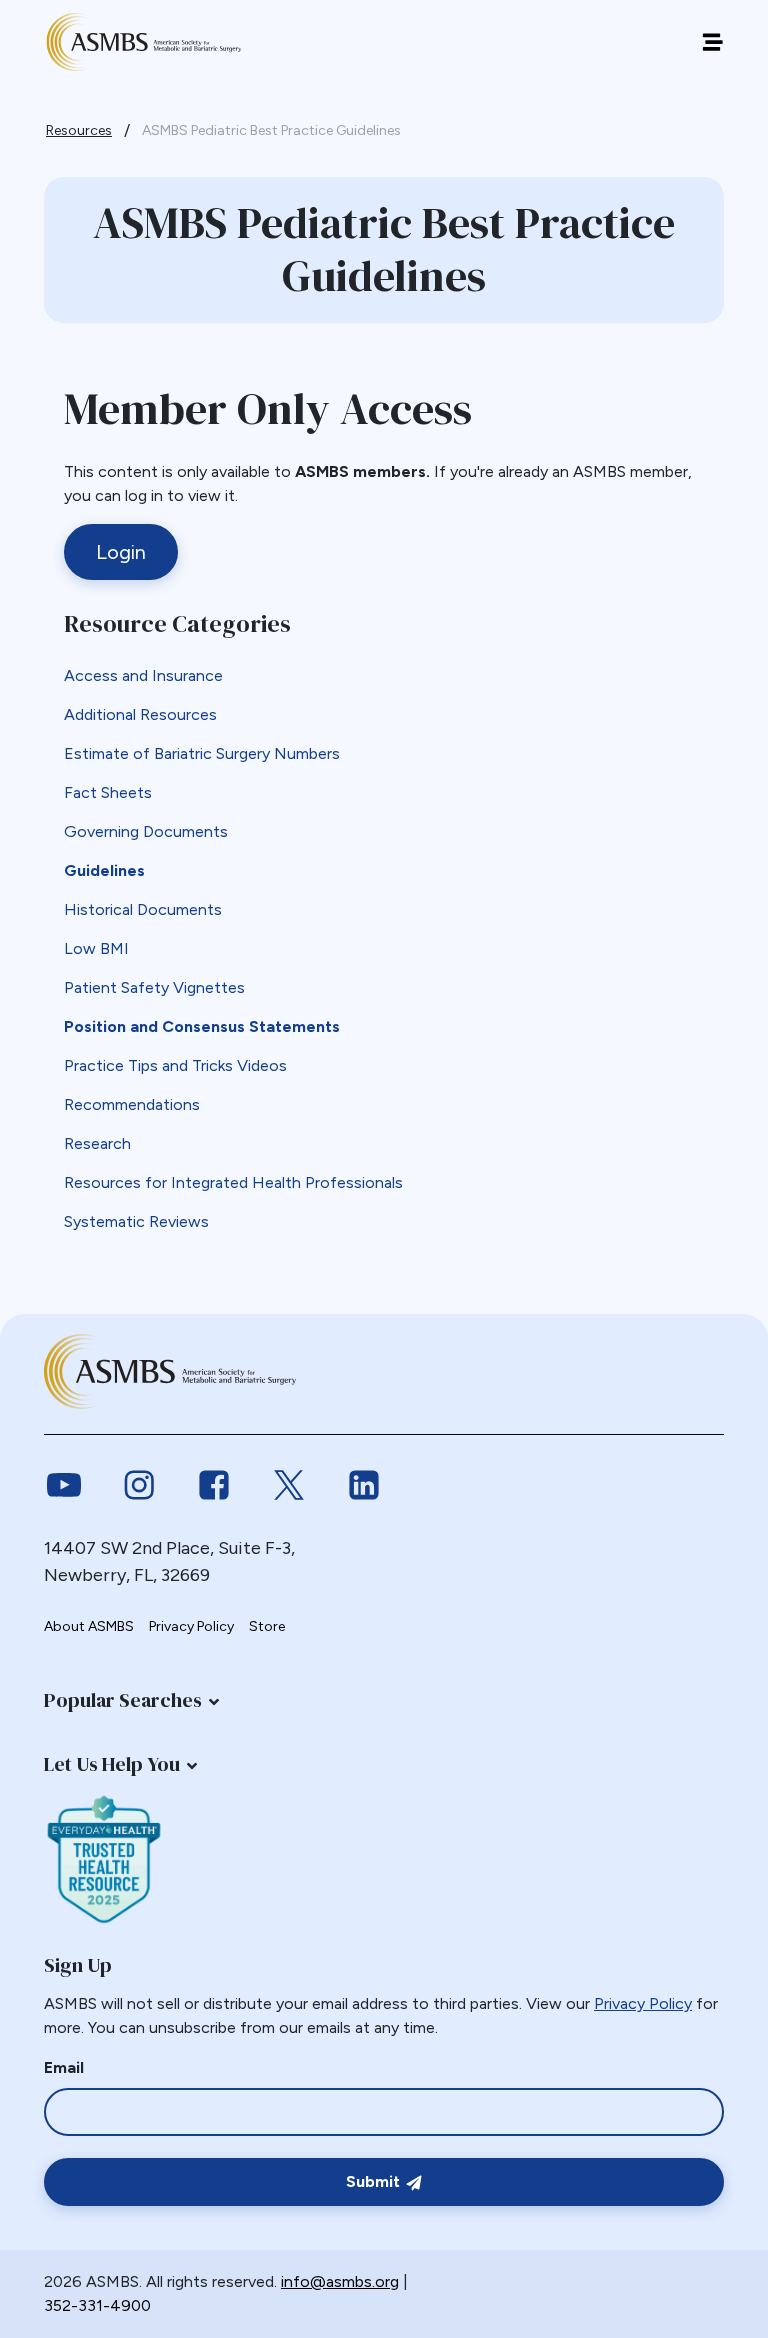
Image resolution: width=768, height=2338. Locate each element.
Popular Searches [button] (123, 1700)
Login (121, 552)
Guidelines (104, 870)
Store (267, 1626)
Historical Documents (143, 909)
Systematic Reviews (136, 1221)
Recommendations (132, 1104)
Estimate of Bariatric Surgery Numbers (202, 753)
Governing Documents (146, 831)
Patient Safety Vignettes (154, 987)
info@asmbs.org (340, 2281)
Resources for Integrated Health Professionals (233, 1182)
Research (97, 1143)
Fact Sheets (108, 792)
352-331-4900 (97, 2305)
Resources (79, 130)
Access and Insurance (143, 675)
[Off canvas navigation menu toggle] (712, 42)
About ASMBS (89, 1626)
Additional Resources (140, 714)
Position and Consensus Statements (202, 1026)
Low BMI (96, 948)
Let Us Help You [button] (112, 1764)
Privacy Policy (191, 1626)
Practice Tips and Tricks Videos (175, 1065)
